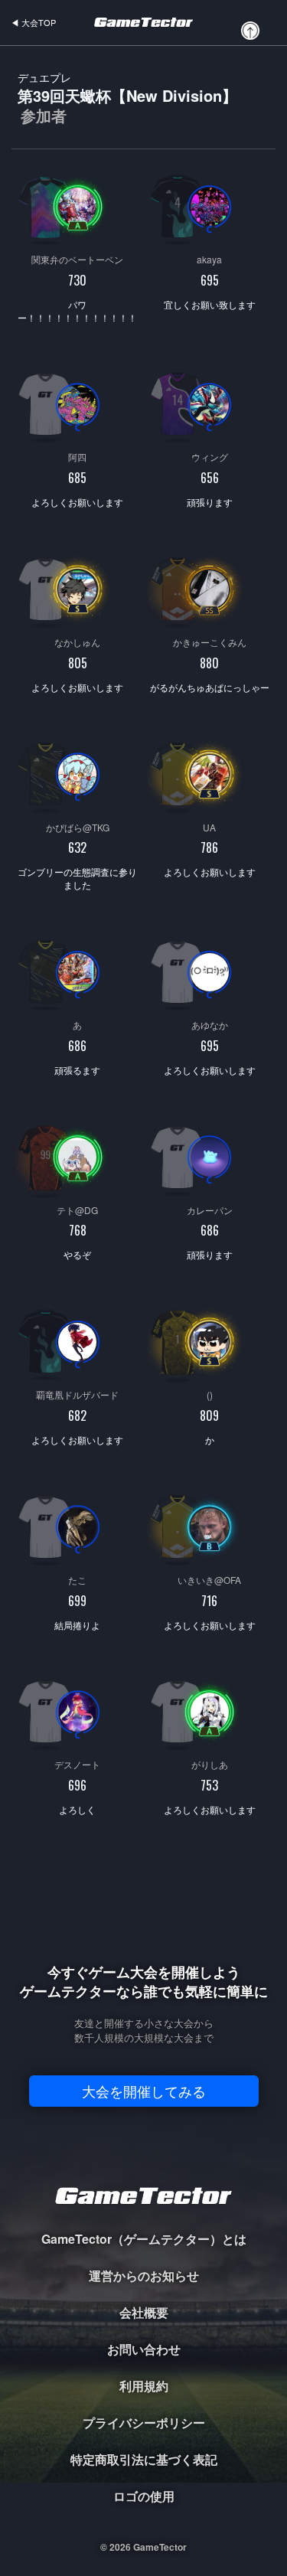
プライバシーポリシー (144, 2423)
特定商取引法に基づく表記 (144, 2459)
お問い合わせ (144, 2349)
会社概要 (144, 2312)
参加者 (44, 116)
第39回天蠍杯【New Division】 (127, 98)
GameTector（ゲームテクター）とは (144, 2239)
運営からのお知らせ (144, 2276)
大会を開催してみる (144, 2091)
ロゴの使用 (144, 2496)
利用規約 (144, 2386)
